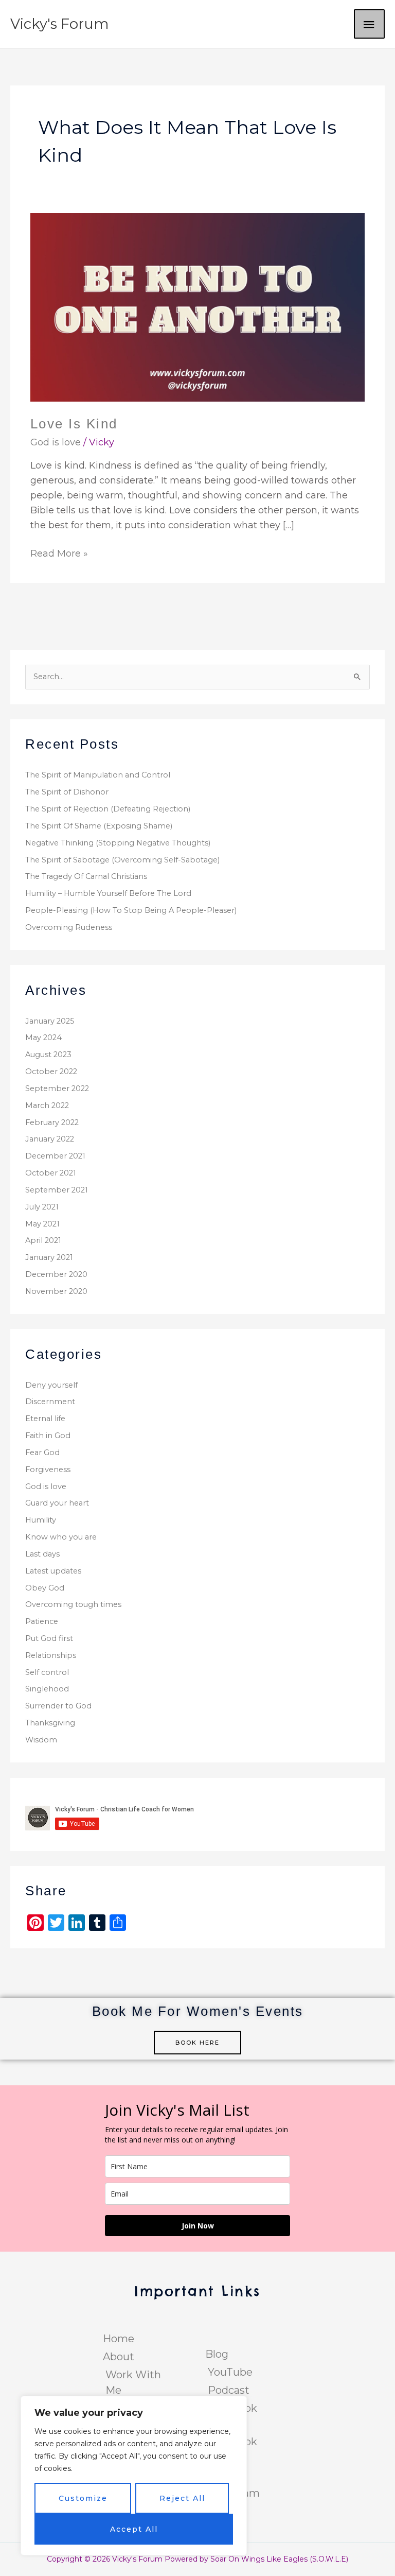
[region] (134, 2476)
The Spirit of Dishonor (67, 792)
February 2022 (52, 1122)
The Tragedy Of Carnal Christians (86, 876)
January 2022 (50, 1139)
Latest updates (53, 1571)
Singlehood (47, 1689)
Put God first (49, 1638)
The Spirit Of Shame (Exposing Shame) (99, 826)
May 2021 (42, 1224)
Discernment (50, 1402)
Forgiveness (48, 1469)
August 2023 (48, 1054)
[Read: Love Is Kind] (198, 307)
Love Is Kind (74, 424)
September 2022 (57, 1088)
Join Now (198, 2226)
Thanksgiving (50, 1723)
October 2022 (51, 1071)
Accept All (134, 2529)
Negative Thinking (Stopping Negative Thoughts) (118, 843)
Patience (42, 1621)
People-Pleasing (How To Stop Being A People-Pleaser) (131, 910)
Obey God (45, 1588)
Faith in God (48, 1436)
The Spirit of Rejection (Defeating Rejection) (108, 809)
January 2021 (49, 1257)
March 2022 (47, 1105)
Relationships (51, 1655)
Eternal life (45, 1419)
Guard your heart (57, 1503)
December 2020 (56, 1274)
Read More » (59, 553)
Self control (47, 1672)
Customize (83, 2498)
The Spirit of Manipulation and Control (98, 775)
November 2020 (56, 1291)
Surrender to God (58, 1706)
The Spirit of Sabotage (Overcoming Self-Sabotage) (122, 860)
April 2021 (43, 1240)
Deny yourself (51, 1385)
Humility (41, 1520)
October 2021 (51, 1173)
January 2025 (50, 1021)
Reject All (182, 2498)
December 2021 (55, 1156)
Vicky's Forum (60, 24)
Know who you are (61, 1537)
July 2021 (42, 1207)
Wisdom (41, 1740)
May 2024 (43, 1038)
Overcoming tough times (73, 1604)
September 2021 (57, 1190)
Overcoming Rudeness (69, 927)
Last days (42, 1554)
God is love (56, 442)
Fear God (42, 1453)
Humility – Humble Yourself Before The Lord (108, 893)
